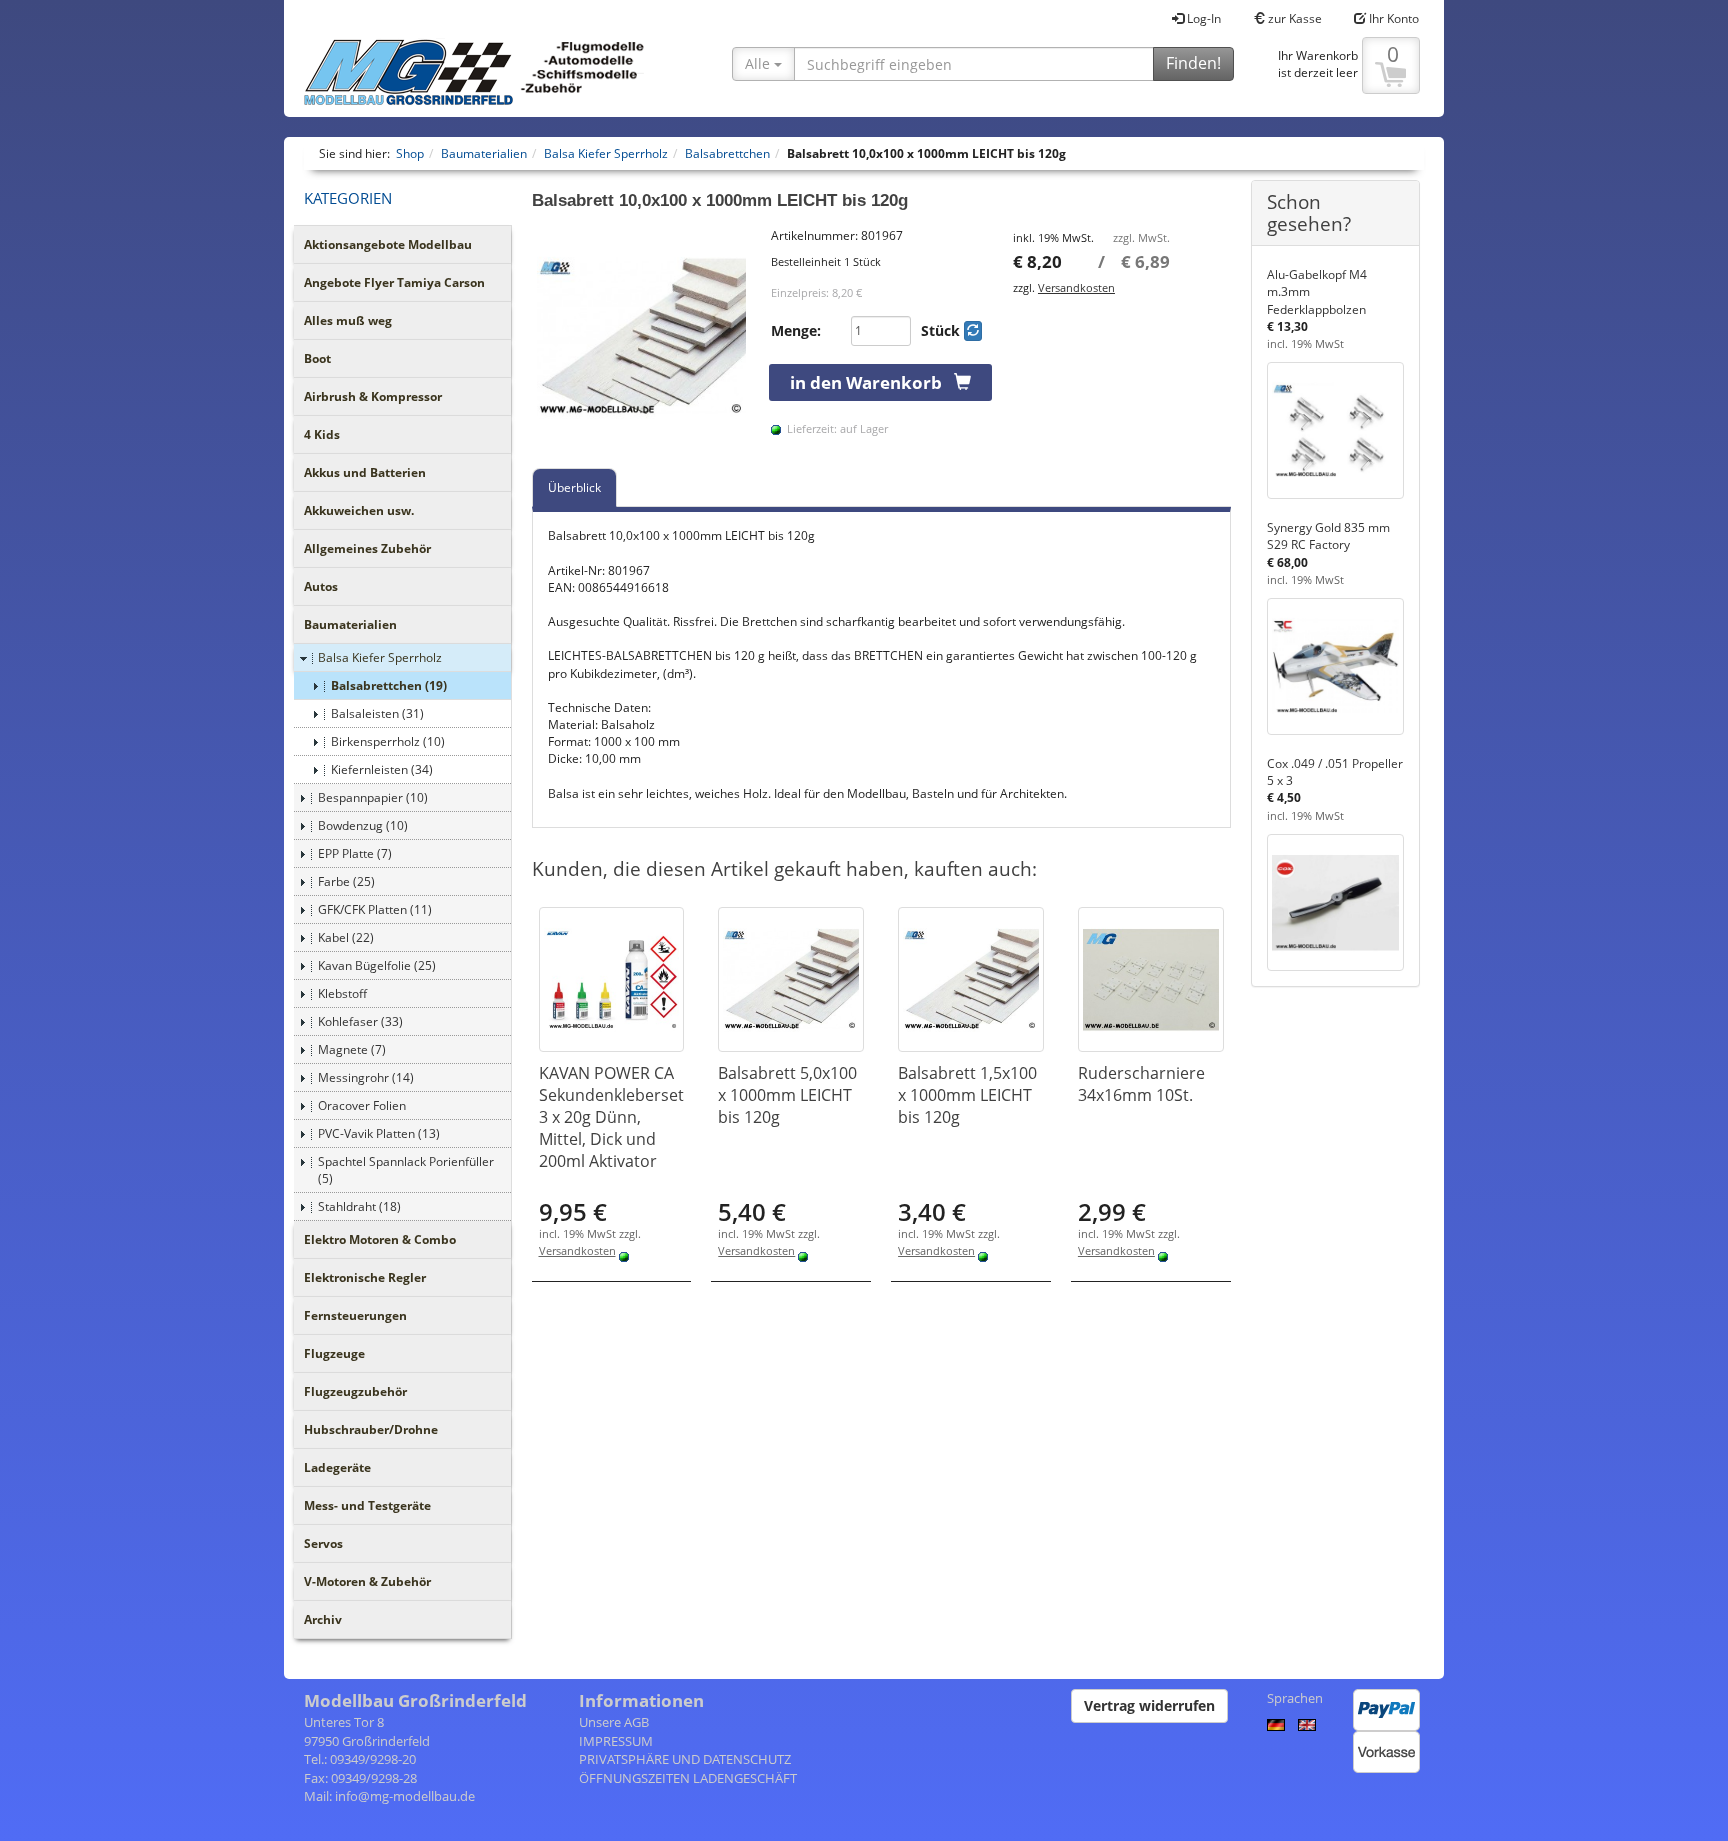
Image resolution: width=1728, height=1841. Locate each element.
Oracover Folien (362, 1105)
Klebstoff (342, 993)
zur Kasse (1293, 18)
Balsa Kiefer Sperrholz (380, 657)
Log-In (1202, 18)
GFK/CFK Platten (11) (375, 909)
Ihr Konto (1392, 18)
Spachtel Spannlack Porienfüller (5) (406, 1170)
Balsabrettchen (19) (389, 685)
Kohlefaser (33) (360, 1021)
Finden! (1193, 63)
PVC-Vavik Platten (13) (379, 1133)
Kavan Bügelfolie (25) (377, 965)
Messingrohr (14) (366, 1077)
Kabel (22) (346, 937)
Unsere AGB (614, 1722)
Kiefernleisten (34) (382, 769)
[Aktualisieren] (973, 331)
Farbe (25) (346, 881)
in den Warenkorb (872, 382)
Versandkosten (1076, 287)
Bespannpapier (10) (373, 797)
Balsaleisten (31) (377, 713)
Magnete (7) (352, 1049)
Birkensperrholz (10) (388, 741)
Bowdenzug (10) (363, 825)
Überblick (574, 487)
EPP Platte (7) (355, 853)
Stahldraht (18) (359, 1206)
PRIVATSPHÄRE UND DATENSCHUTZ (685, 1759)
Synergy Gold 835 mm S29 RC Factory (1328, 536)
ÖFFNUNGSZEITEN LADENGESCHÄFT (688, 1778)
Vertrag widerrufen (1149, 1705)
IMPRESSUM (616, 1741)
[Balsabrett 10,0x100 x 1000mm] (642, 337)
